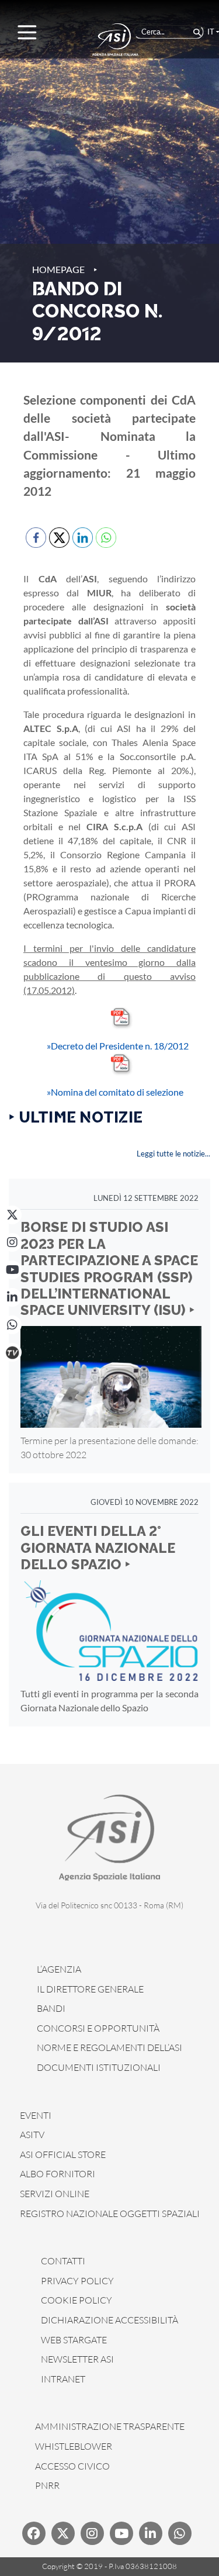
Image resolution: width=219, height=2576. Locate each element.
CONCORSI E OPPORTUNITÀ (98, 2028)
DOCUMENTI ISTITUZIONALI (99, 2067)
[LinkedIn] (12, 1297)
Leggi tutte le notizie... (173, 1154)
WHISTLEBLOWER (74, 2446)
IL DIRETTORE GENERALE (90, 1989)
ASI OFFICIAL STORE (63, 2154)
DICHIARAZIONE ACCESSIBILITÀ (109, 2320)
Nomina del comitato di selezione (115, 1092)
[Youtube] (121, 2533)
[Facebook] (34, 2533)
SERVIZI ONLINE (55, 2194)
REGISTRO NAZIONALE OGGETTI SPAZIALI (110, 2214)
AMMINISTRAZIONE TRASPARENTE (110, 2426)
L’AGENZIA (59, 1969)
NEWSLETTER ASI (77, 2359)
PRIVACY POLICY (77, 2281)
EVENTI (36, 2115)
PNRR (47, 2485)
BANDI (51, 2008)
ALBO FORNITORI (58, 2174)
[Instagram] (12, 1242)
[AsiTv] (12, 1352)
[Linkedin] (151, 2533)
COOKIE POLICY (77, 2300)
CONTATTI (63, 2261)
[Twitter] (63, 2533)
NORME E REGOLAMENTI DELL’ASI (109, 2047)
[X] (12, 1215)
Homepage (58, 269)
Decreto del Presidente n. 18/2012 (118, 1046)
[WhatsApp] (12, 1325)
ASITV (32, 2135)
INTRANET (63, 2379)
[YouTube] (12, 1270)
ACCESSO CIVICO (72, 2466)
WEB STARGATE (74, 2340)
